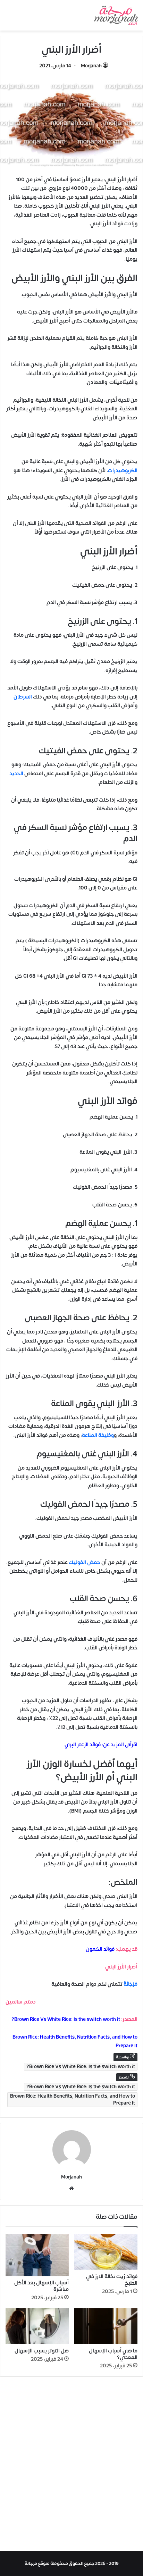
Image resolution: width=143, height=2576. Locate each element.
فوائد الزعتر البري (83, 1745)
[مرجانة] (116, 15)
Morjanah (91, 66)
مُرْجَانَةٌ (131, 1984)
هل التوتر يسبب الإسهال (42, 2351)
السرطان (23, 697)
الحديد (16, 774)
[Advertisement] (71, 2466)
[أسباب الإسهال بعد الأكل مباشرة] (37, 2255)
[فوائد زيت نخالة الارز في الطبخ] (106, 2252)
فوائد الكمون (100, 1949)
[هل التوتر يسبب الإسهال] (37, 2326)
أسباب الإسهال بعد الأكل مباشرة (41, 2286)
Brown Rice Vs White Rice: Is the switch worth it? (66, 2019)
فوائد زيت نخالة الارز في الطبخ (112, 2280)
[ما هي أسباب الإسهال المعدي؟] (106, 2326)
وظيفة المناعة (98, 1435)
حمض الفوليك (85, 1562)
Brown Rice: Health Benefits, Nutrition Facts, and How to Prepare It (73, 2100)
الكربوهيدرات (123, 471)
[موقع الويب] (71, 2189)
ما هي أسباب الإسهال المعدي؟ (113, 2354)
